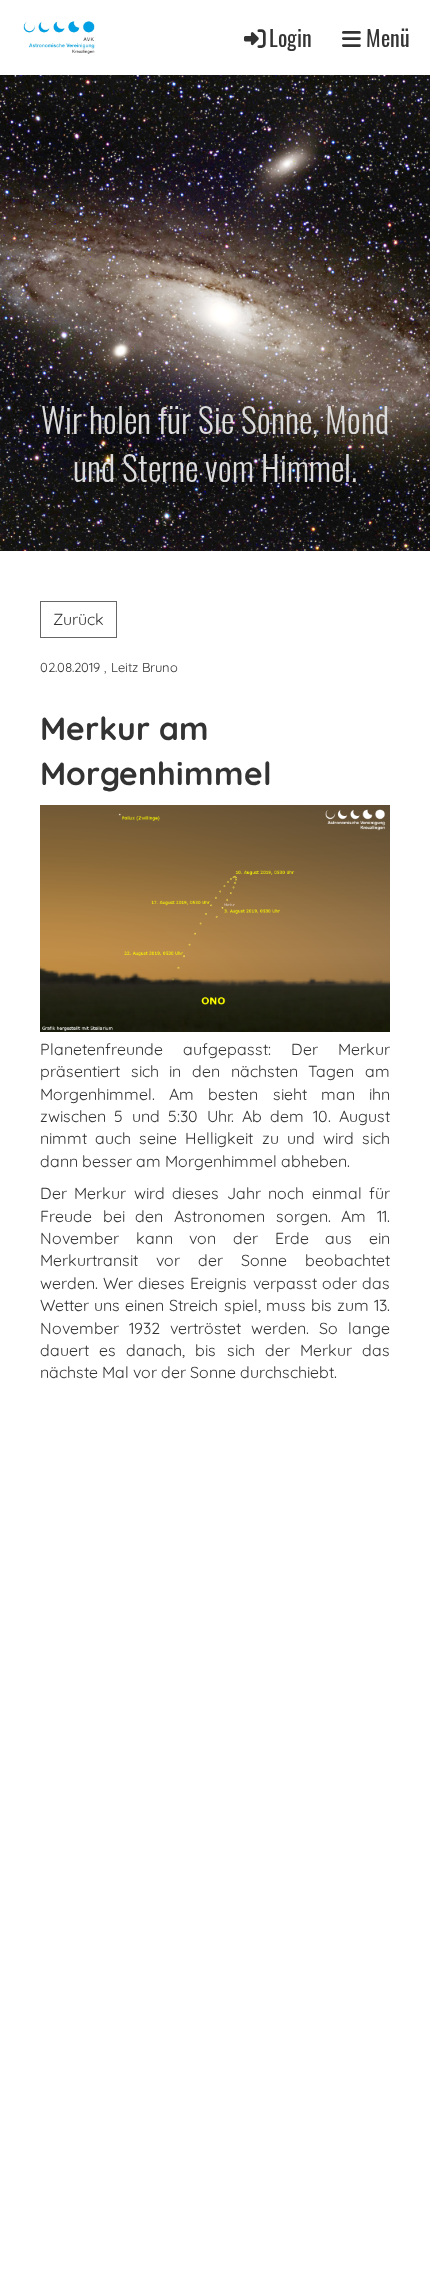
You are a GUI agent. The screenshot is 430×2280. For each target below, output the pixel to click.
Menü (385, 37)
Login (290, 37)
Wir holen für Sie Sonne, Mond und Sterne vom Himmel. (215, 442)
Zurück (78, 619)
